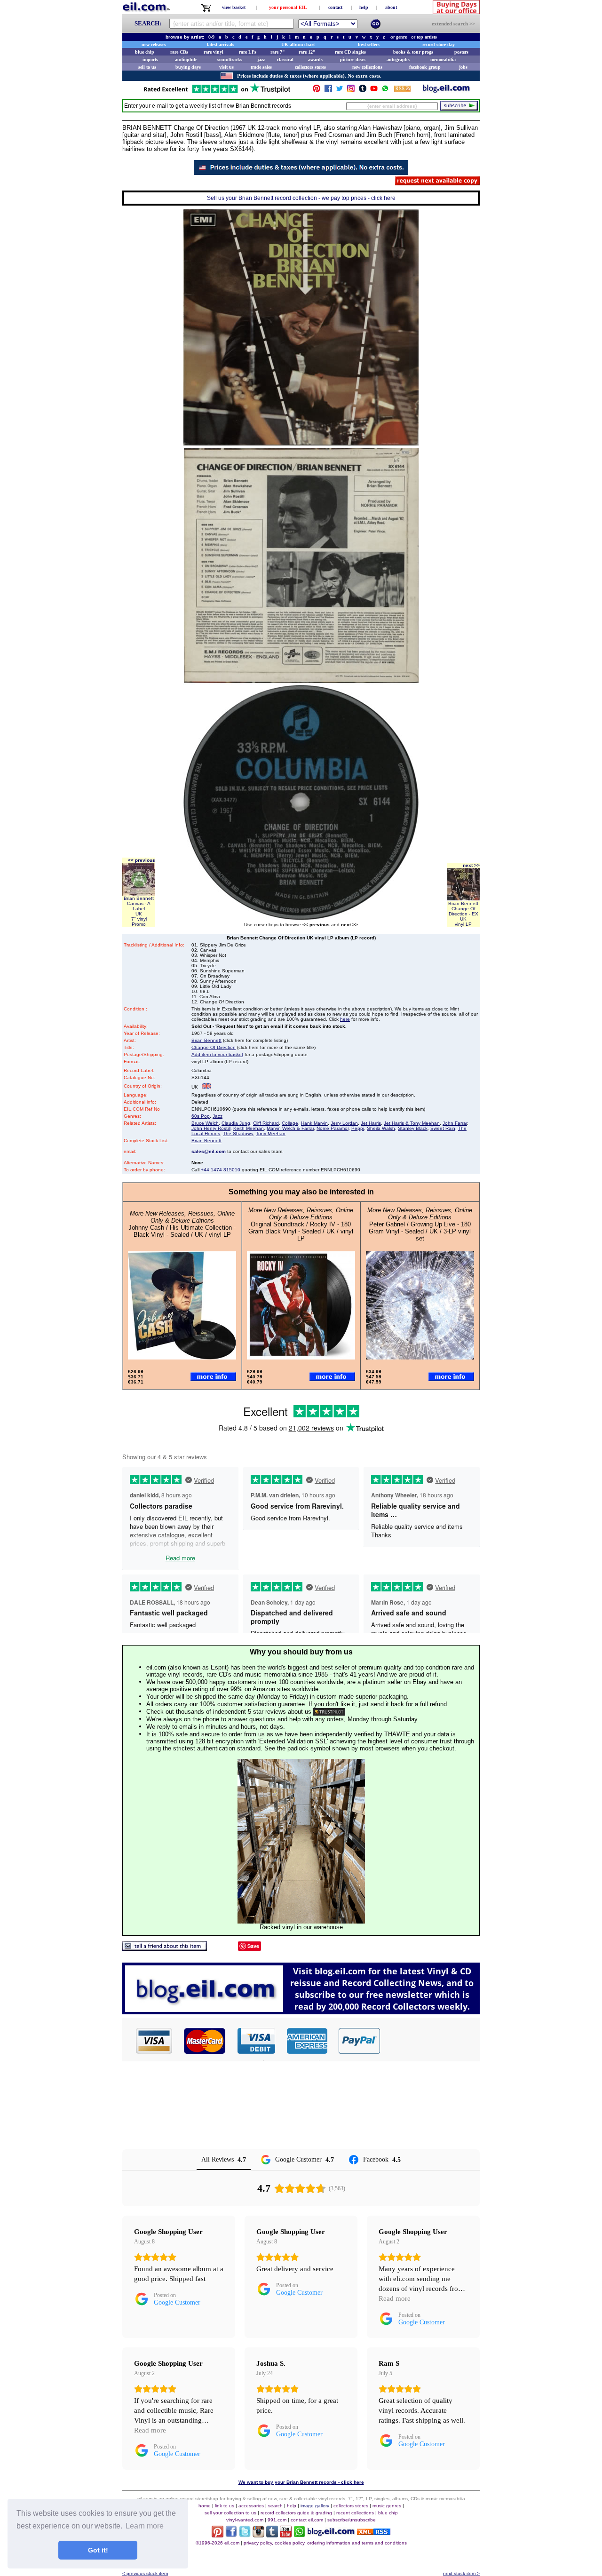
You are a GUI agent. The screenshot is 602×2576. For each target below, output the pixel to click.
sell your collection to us (230, 2513)
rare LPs (248, 52)
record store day (439, 44)
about (391, 7)
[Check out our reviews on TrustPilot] (329, 1712)
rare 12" (307, 52)
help (364, 7)
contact (335, 7)
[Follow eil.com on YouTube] (286, 2535)
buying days (188, 67)
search (275, 2506)
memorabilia (443, 60)
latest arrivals (221, 44)
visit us (226, 67)
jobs (463, 67)
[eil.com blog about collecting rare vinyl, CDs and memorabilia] (301, 2012)
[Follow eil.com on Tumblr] (272, 2535)
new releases (154, 44)
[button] (430, 2041)
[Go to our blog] (446, 91)
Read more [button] (395, 2298)
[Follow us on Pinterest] (317, 91)
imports (150, 60)
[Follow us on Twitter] (340, 91)
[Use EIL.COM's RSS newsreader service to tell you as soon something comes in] (374, 2532)
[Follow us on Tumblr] (363, 91)
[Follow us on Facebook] (328, 91)
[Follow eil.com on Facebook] (231, 2535)
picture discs (353, 60)
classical (285, 60)
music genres (387, 2506)
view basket (234, 7)
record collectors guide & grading (296, 2513)
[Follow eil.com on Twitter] (245, 2535)
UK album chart (298, 44)
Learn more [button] (145, 2526)
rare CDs (179, 52)
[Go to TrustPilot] (217, 92)
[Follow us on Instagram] (351, 91)
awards (315, 60)
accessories (251, 2506)
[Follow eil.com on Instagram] (258, 2535)
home (205, 2506)
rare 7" (278, 52)
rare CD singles (350, 52)
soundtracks (230, 60)
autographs (398, 60)
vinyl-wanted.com (245, 2520)
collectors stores (310, 67)
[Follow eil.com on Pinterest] (218, 2535)
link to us (225, 2506)
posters (461, 52)
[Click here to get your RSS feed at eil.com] (402, 90)
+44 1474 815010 (221, 1170)
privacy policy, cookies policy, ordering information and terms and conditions (325, 2543)
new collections (367, 67)
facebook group (425, 67)
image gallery (315, 2506)
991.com (277, 2520)
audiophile (186, 60)
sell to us (147, 67)
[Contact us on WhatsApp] (385, 91)
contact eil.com (307, 2520)
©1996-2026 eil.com (218, 2543)
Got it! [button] (98, 2550)
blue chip (145, 52)
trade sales (261, 67)
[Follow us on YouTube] (374, 91)
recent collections (355, 2513)
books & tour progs (413, 52)
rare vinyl (214, 52)
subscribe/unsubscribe (352, 2520)
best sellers (369, 44)
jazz (261, 60)
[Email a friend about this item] (165, 1948)
